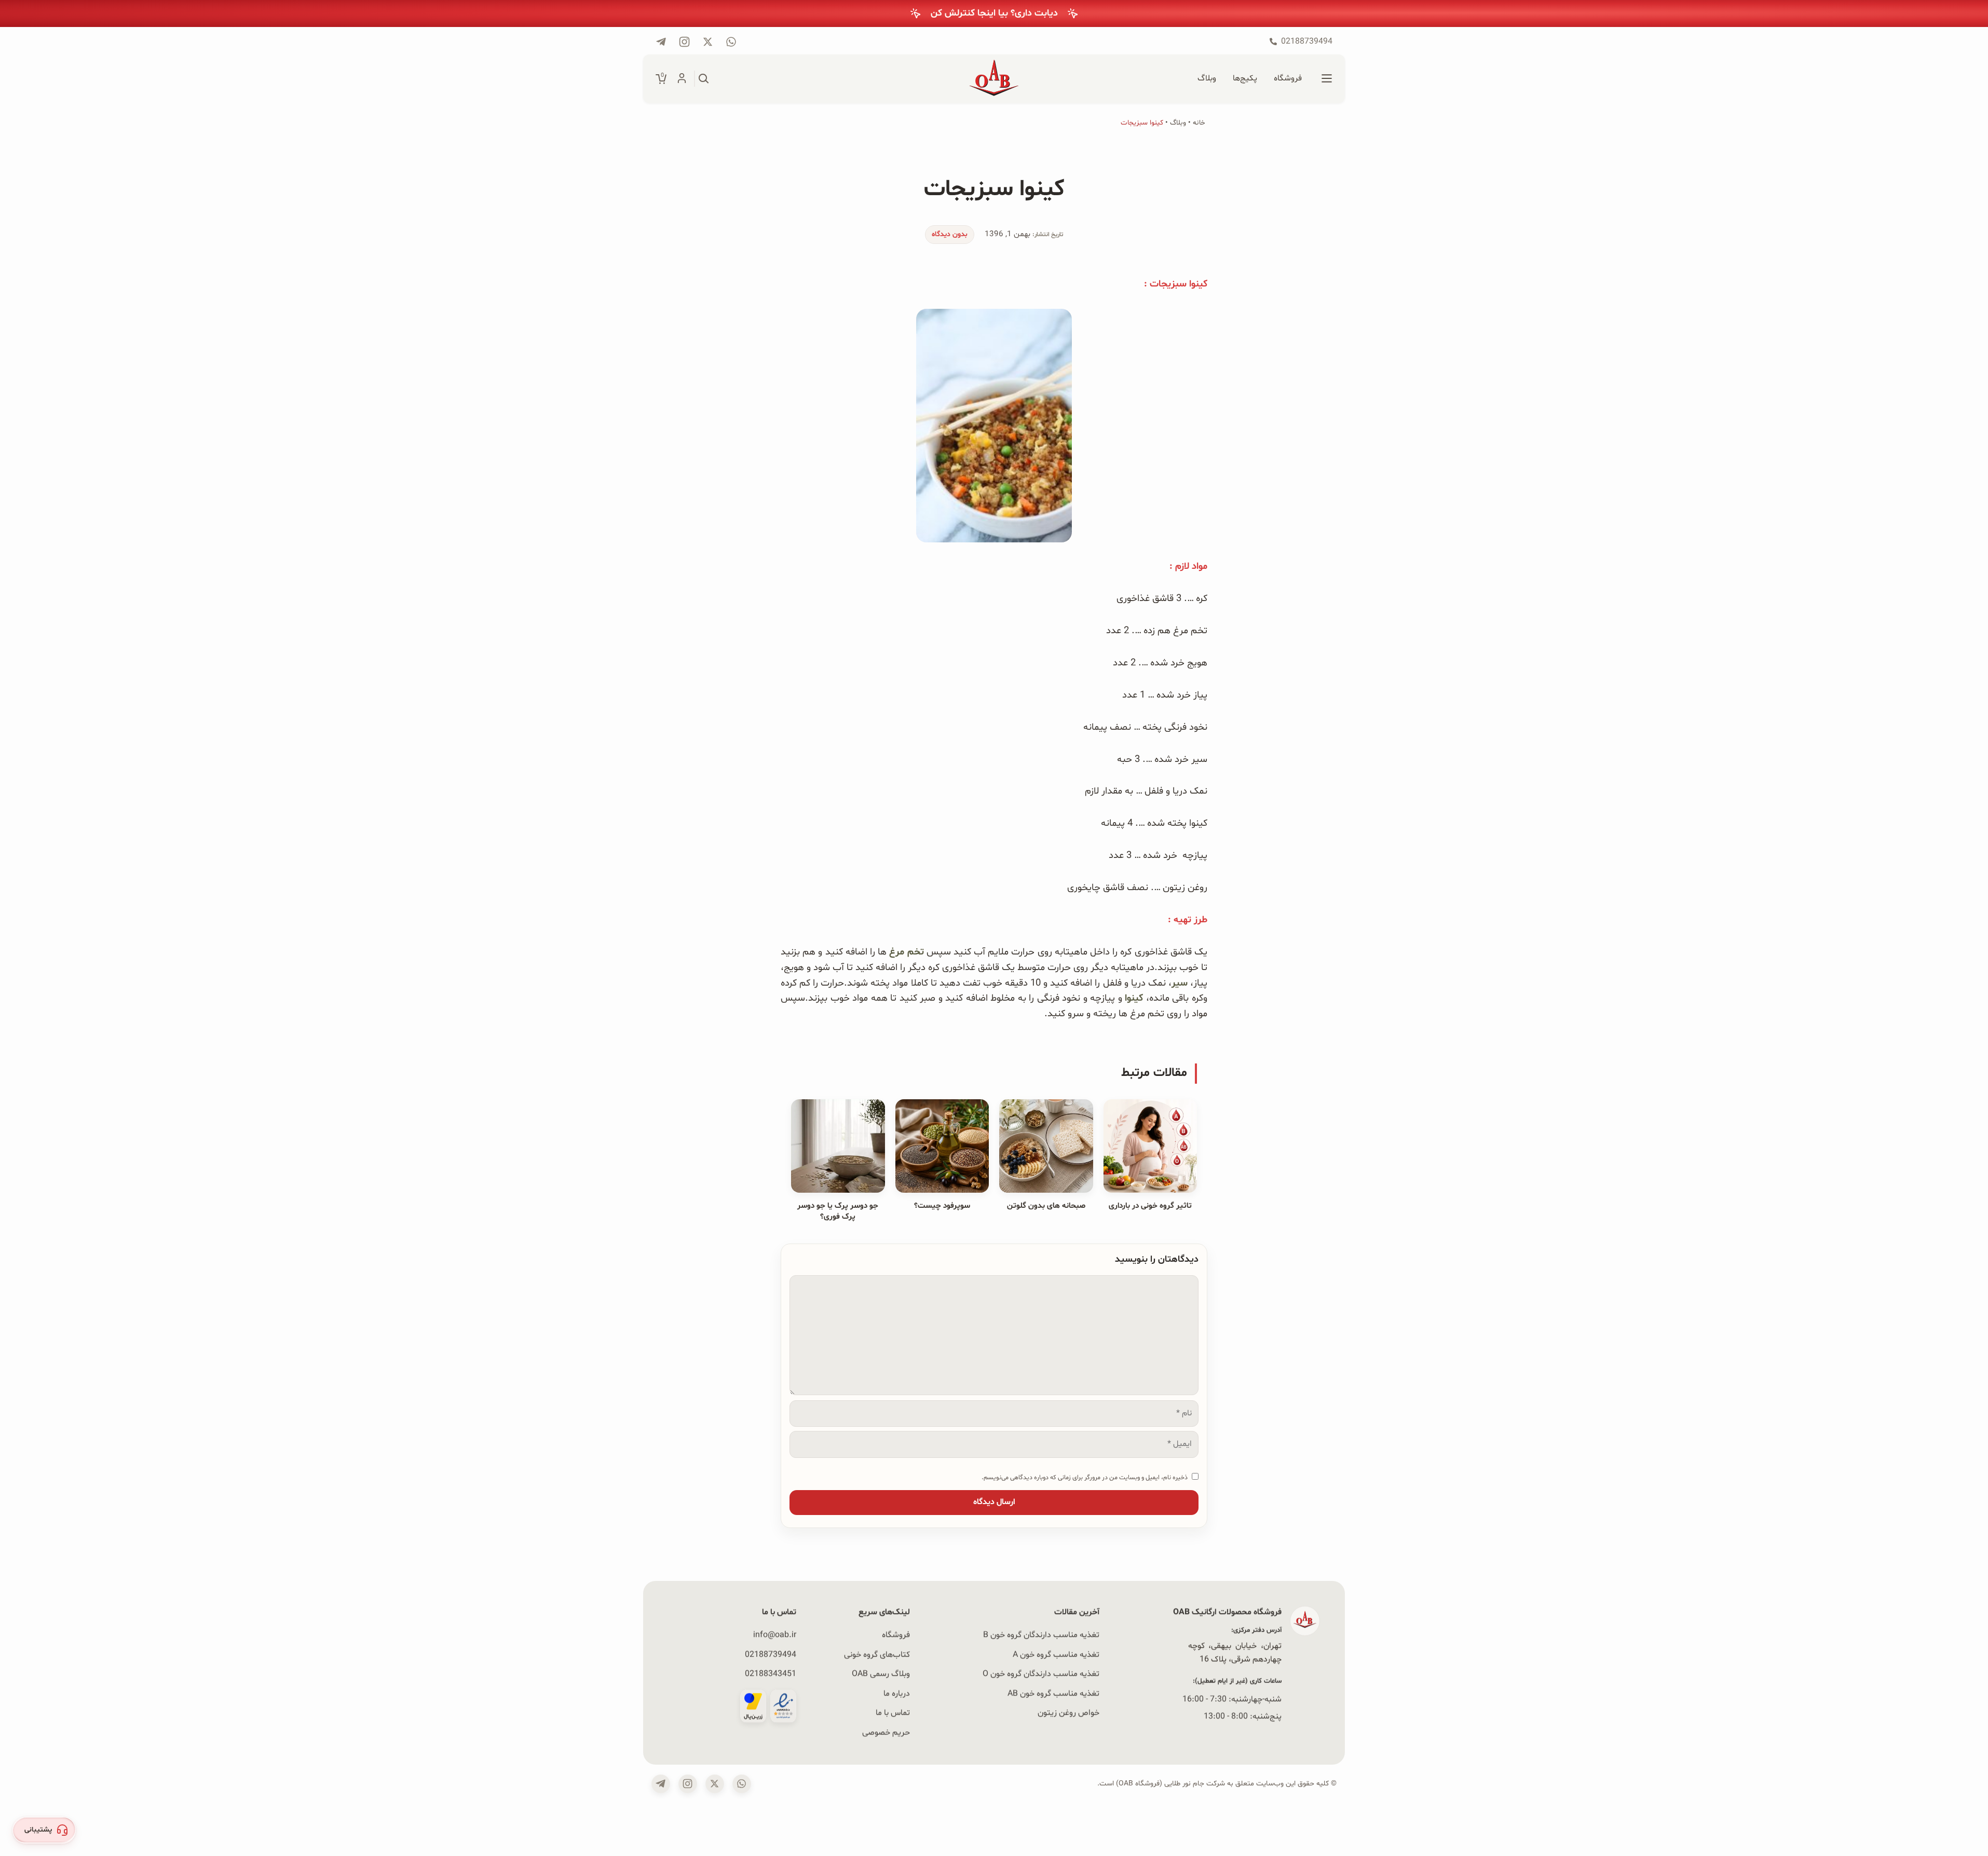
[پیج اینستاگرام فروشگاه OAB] (684, 42)
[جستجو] (704, 79)
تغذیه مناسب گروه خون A (1056, 1654)
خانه (1199, 123)
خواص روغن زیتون (1068, 1713)
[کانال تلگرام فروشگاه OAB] (661, 42)
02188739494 (771, 1654)
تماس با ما (893, 1713)
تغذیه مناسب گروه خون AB (1053, 1693)
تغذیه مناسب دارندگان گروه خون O (1041, 1674)
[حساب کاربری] (682, 79)
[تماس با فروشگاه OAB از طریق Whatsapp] (731, 42)
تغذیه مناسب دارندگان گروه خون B (1041, 1635)
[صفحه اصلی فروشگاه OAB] (994, 79)
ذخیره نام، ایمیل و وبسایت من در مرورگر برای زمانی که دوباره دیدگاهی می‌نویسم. (1085, 1477)
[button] (44, 1830)
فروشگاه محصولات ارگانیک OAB (1227, 1612)
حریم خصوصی (886, 1732)
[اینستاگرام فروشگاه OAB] (688, 1784)
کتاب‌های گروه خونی (877, 1654)
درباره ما (897, 1693)
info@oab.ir (775, 1635)
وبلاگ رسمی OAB (881, 1674)
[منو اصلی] (1327, 79)
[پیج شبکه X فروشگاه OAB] (708, 42)
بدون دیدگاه (950, 234)
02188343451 (771, 1674)
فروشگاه (896, 1635)
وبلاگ (1178, 123)
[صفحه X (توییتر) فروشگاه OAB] (715, 1784)
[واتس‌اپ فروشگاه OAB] (742, 1784)
